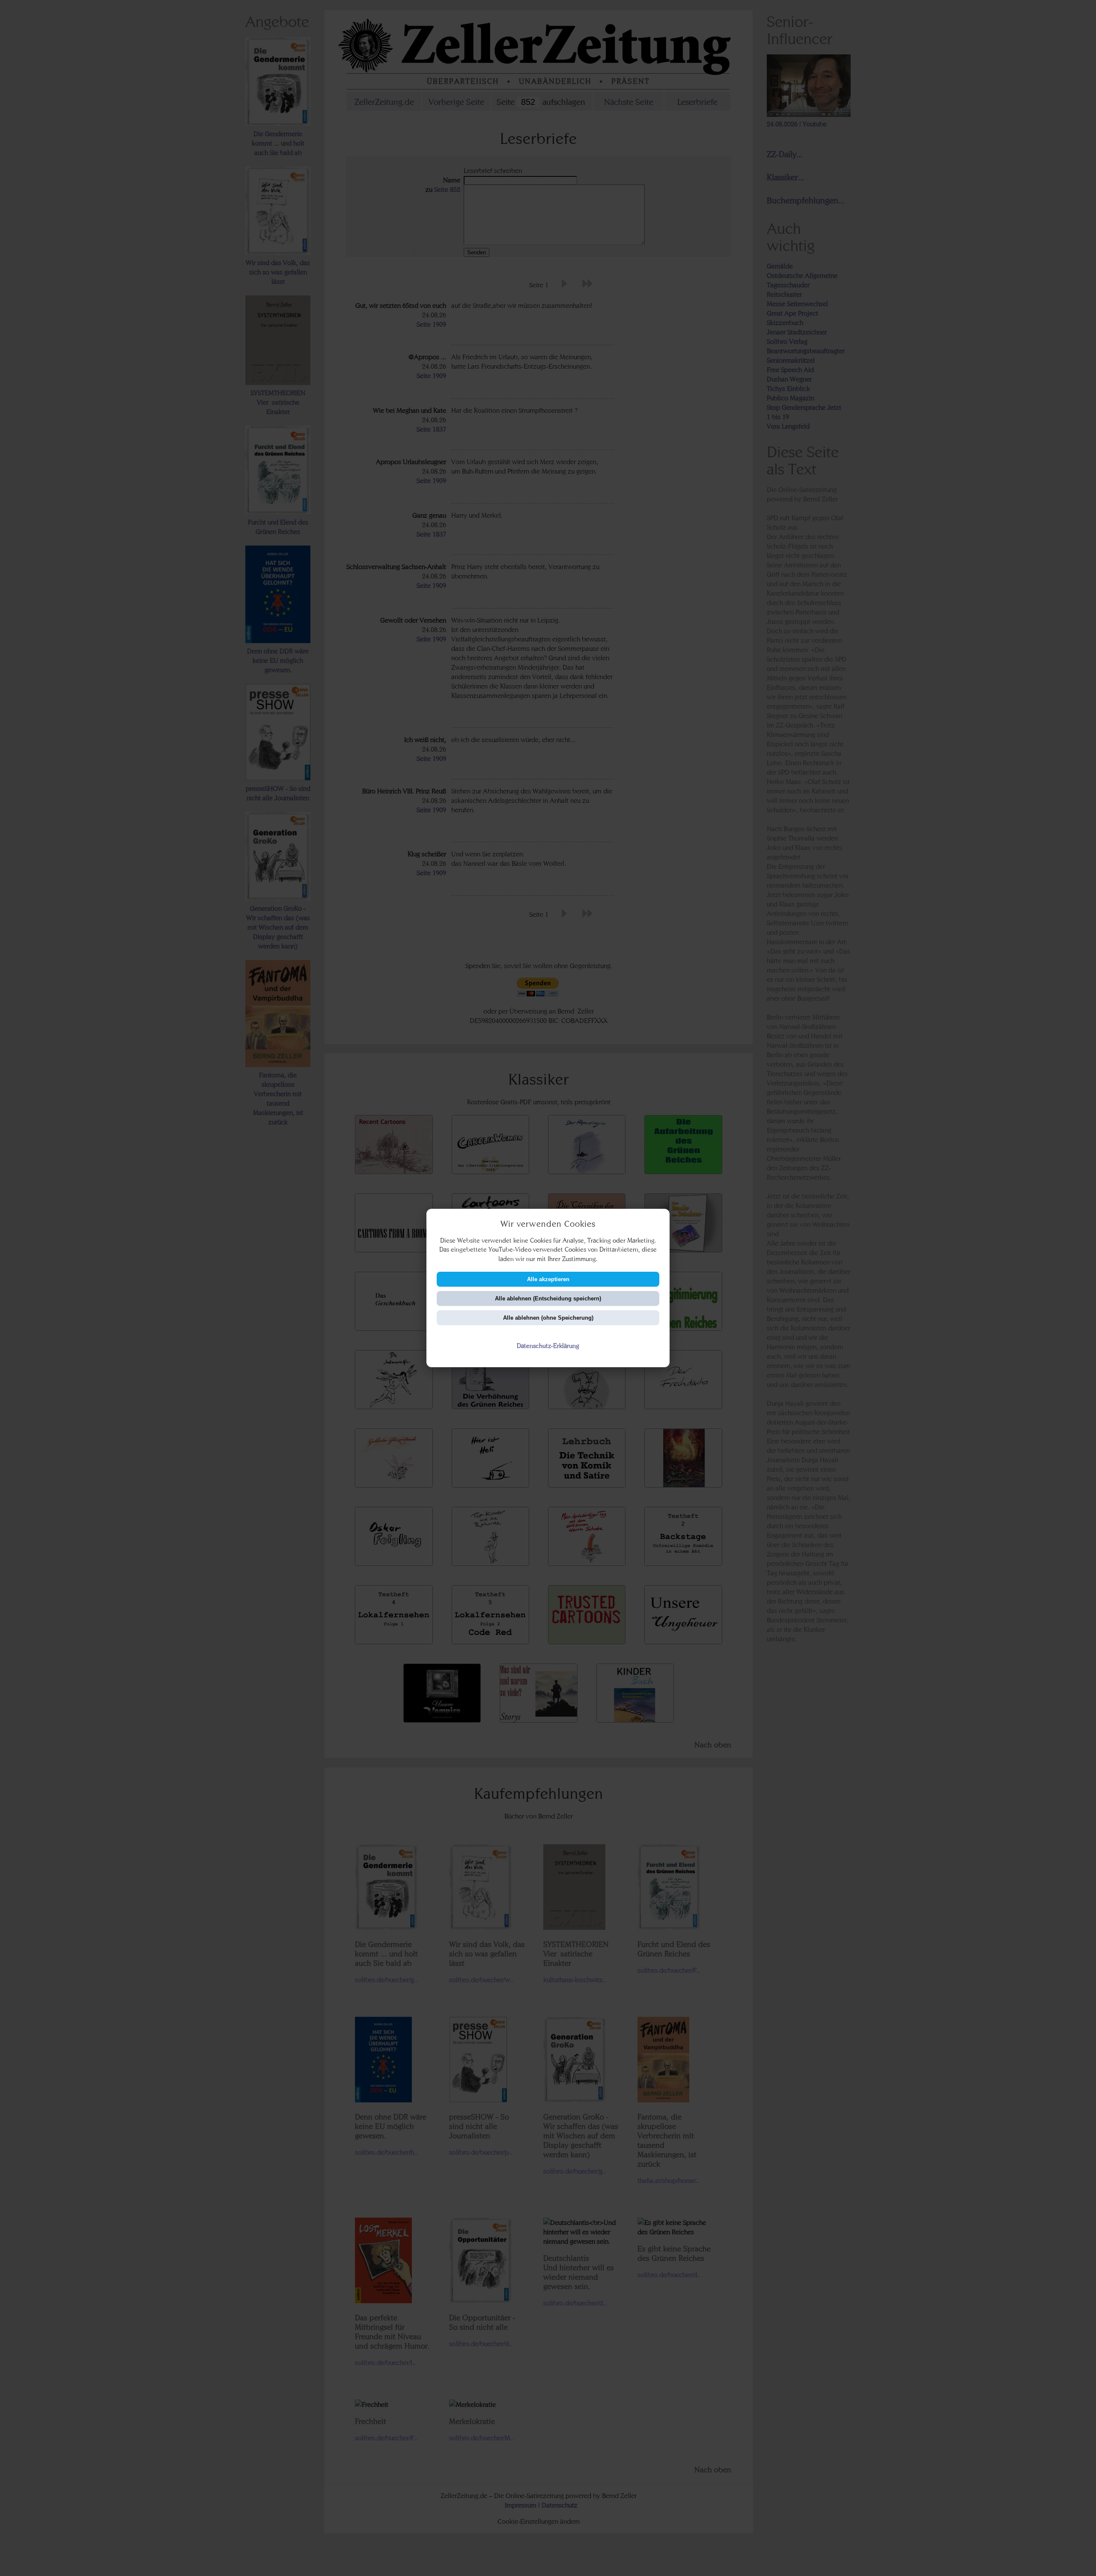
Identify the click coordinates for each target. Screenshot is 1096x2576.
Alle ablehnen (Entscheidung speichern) (548, 1298)
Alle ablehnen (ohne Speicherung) (548, 1318)
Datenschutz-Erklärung (548, 1346)
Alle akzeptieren (548, 1279)
